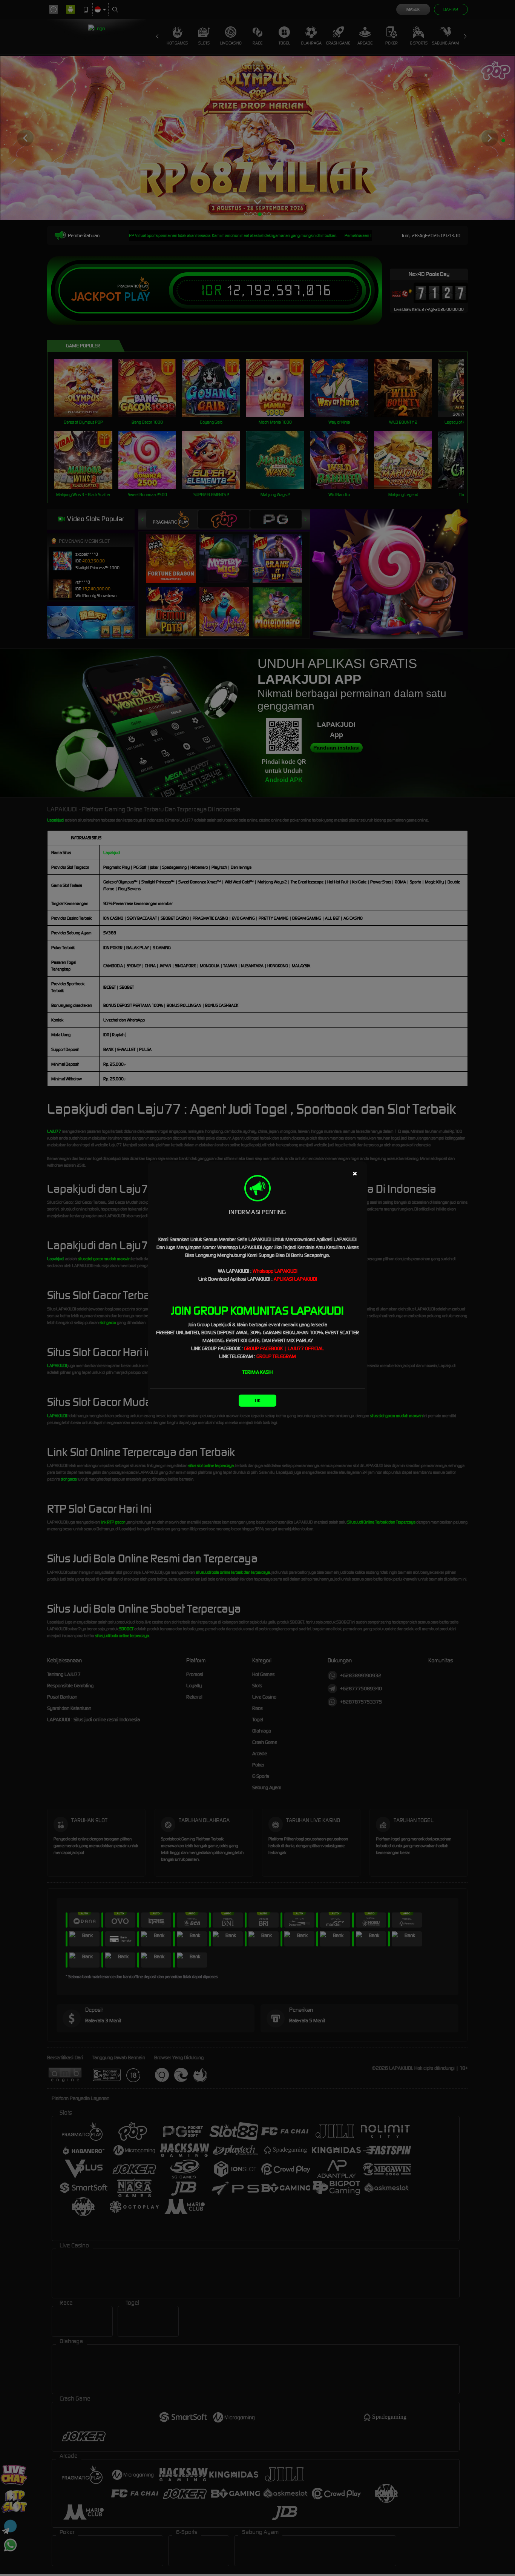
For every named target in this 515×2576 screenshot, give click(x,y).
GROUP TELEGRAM (276, 1356)
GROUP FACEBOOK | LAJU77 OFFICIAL (284, 1348)
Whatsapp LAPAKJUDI (275, 1271)
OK (258, 1400)
